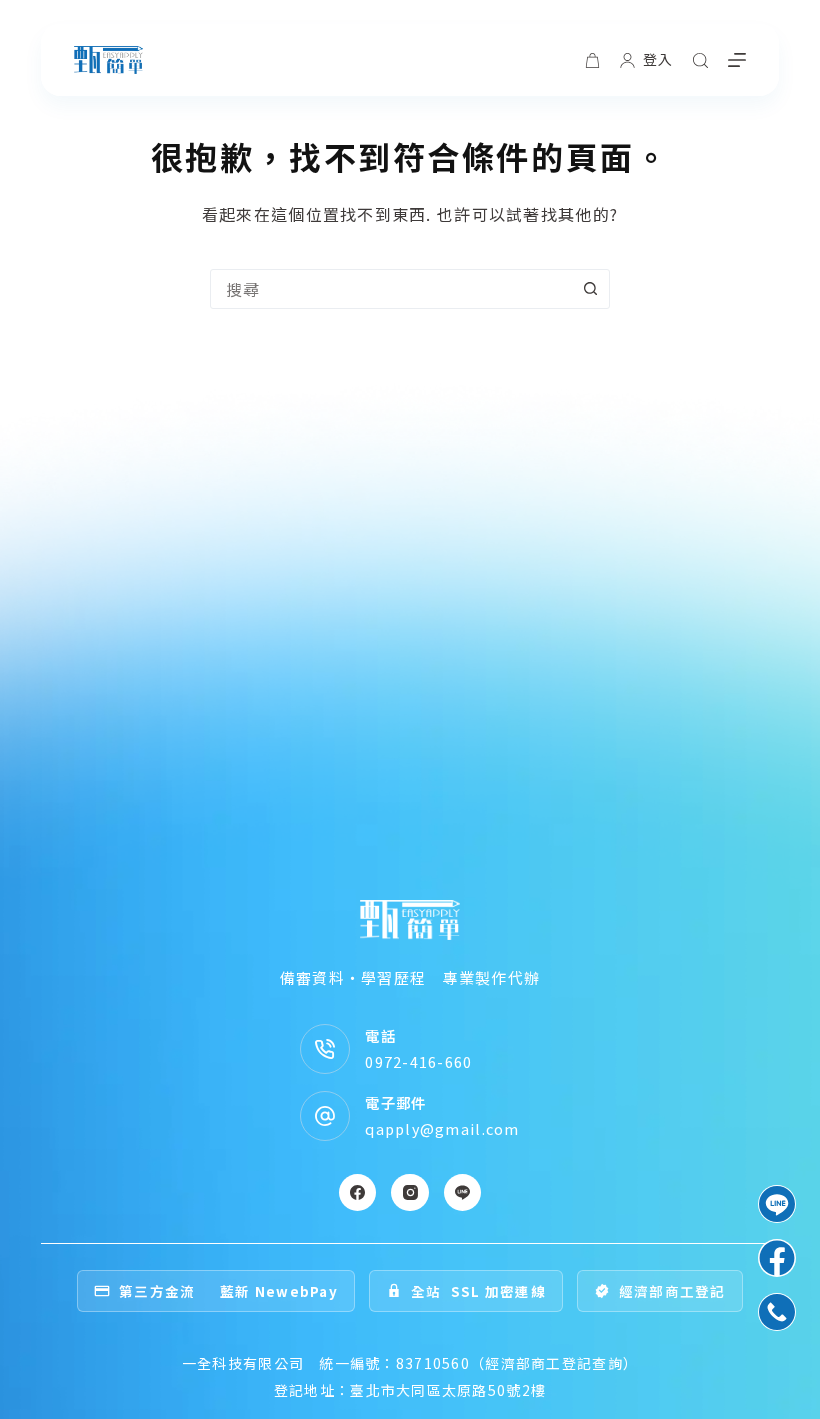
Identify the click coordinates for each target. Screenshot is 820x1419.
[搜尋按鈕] (590, 289)
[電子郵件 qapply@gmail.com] (325, 1116)
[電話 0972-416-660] (325, 1049)
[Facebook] (358, 1193)
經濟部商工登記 (672, 1291)
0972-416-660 (418, 1061)
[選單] (737, 60)
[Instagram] (410, 1193)
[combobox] (391, 289)
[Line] (463, 1193)
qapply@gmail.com (442, 1128)
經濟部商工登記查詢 (554, 1363)
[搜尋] (700, 60)
